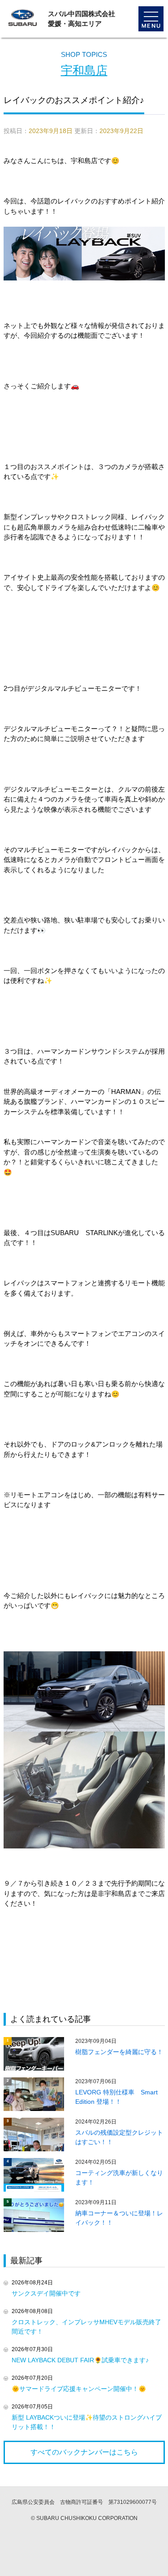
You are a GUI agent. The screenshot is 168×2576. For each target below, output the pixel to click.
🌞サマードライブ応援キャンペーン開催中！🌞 (79, 2389)
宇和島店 (84, 70)
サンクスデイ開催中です (46, 2293)
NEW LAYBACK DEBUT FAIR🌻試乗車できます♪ (80, 2360)
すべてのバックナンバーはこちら (84, 2452)
